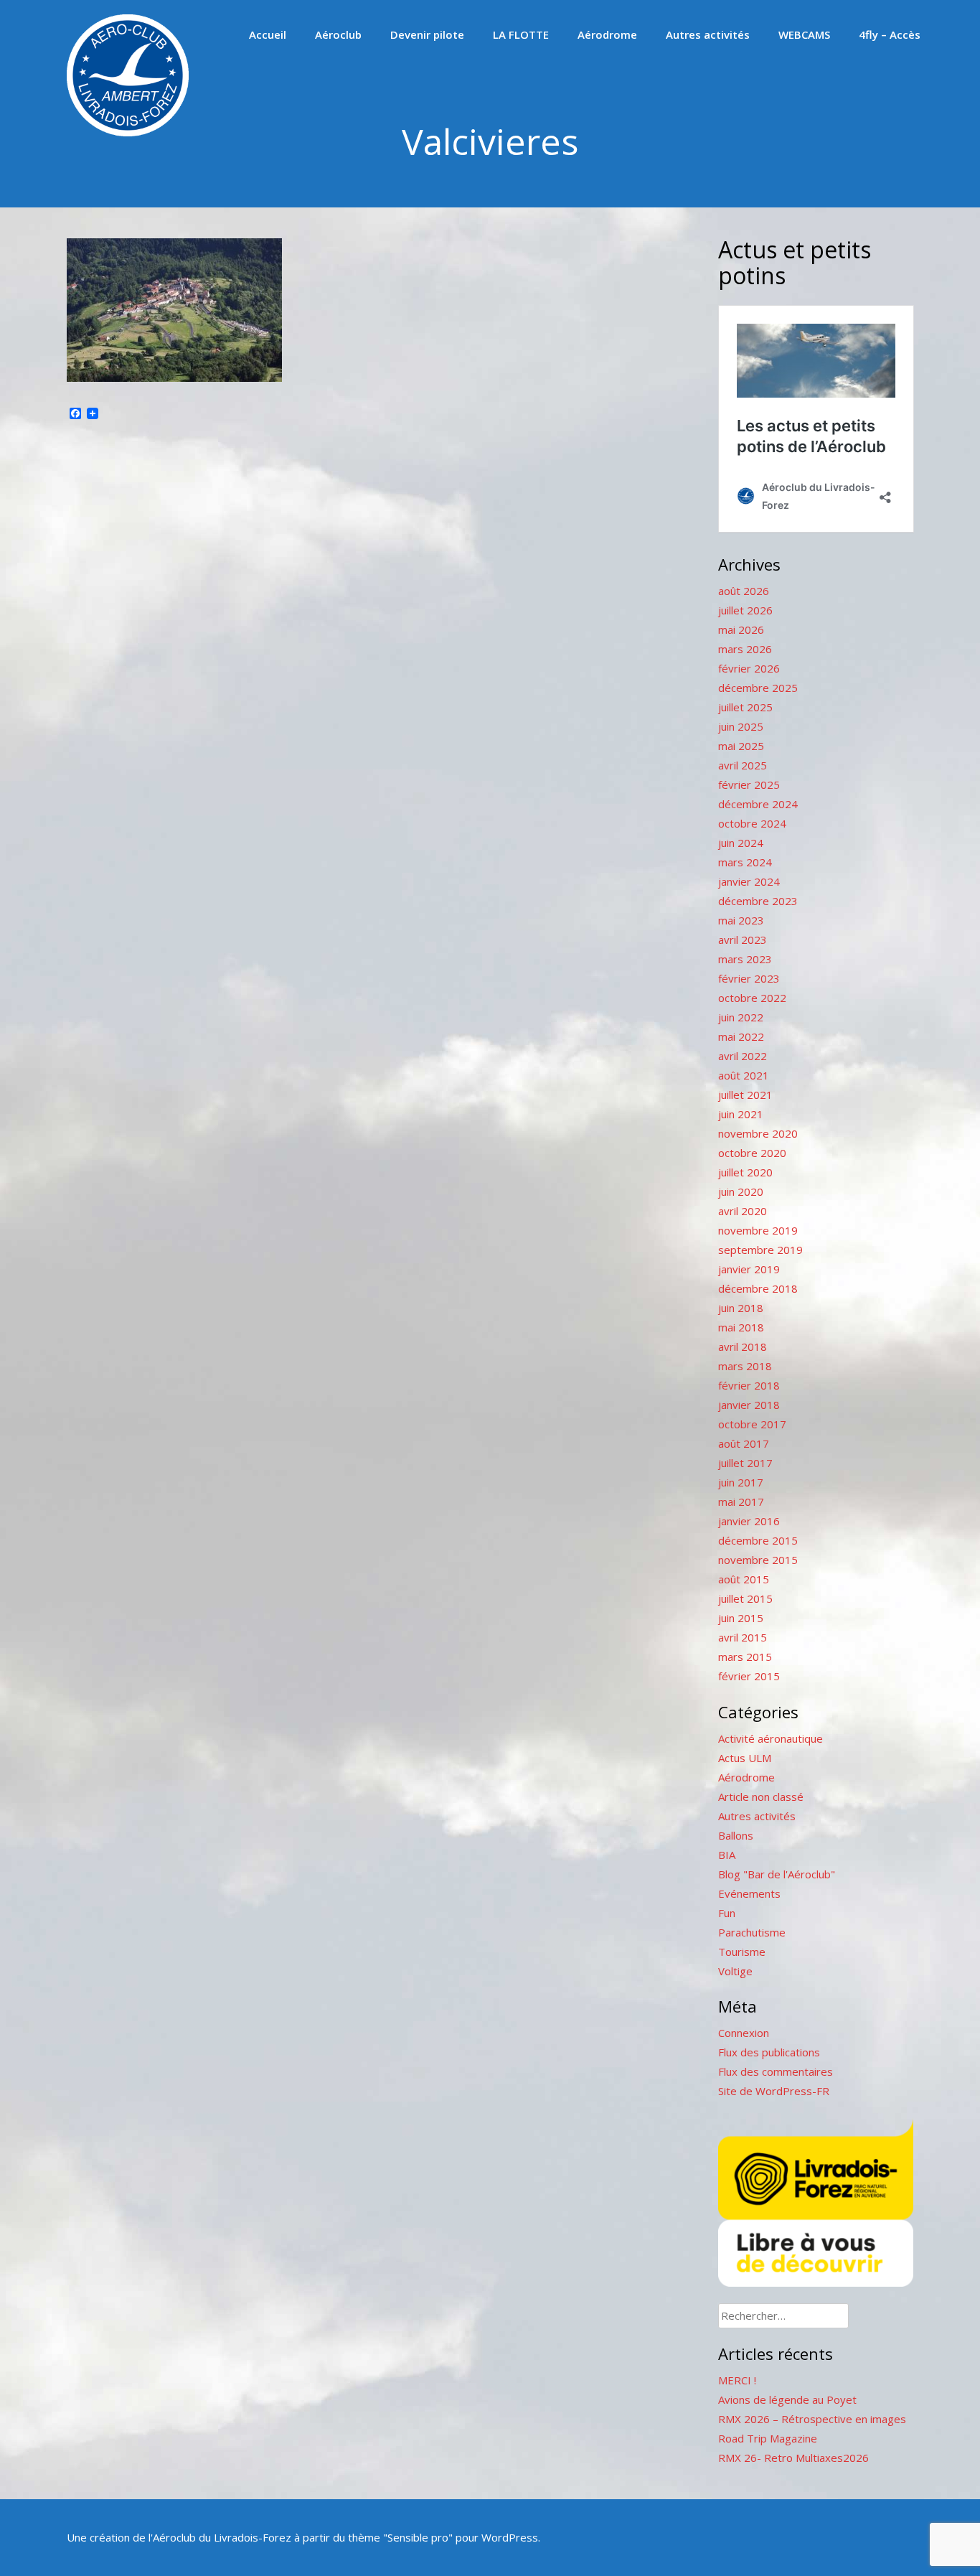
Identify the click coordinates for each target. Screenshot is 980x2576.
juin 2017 (741, 1482)
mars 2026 (745, 649)
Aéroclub (338, 34)
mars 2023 (745, 959)
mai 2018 (741, 1327)
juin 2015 (741, 1618)
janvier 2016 (749, 1521)
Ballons (736, 1835)
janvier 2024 (749, 881)
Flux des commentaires (776, 2071)
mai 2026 (741, 629)
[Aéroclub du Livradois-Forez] (128, 132)
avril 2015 (743, 1637)
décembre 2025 (758, 688)
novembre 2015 (758, 1560)
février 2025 (749, 784)
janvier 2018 (749, 1405)
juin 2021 (741, 1114)
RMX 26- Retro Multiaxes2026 (793, 2458)
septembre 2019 (760, 1250)
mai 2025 (741, 746)
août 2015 (744, 1579)
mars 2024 (745, 862)
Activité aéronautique (771, 1738)
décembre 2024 (758, 804)
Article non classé (761, 1797)
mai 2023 (741, 920)
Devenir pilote (427, 34)
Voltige (735, 1971)
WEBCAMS (804, 34)
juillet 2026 (745, 610)
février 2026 (749, 668)
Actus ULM (745, 1758)
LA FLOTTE (521, 34)
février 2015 (749, 1676)
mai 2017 (741, 1502)
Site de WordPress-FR (774, 2091)
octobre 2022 (752, 998)
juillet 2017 (745, 1463)
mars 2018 (745, 1366)
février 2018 (749, 1385)
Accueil (268, 34)
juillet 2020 (745, 1172)
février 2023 (749, 978)
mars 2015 (745, 1657)
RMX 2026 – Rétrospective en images (812, 2419)
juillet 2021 (745, 1095)
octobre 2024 (752, 823)
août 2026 (744, 591)
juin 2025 (741, 726)
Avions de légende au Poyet (787, 2399)
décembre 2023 (758, 901)
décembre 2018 (758, 1288)
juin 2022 (741, 1017)
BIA (727, 1855)
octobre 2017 (752, 1424)
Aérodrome (607, 34)
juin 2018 (741, 1308)
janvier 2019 (749, 1269)
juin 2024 (741, 843)
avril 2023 (743, 940)
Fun (727, 1913)
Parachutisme (752, 1932)
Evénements (749, 1893)
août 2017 (744, 1443)
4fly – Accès (890, 34)
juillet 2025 (745, 707)
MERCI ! (737, 2380)
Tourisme (742, 1952)
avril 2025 (743, 765)
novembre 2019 (758, 1230)
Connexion (744, 2033)
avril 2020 (743, 1211)
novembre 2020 (758, 1133)
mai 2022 (741, 1036)
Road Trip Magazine (768, 2438)
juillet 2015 (745, 1598)
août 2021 (744, 1075)
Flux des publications (769, 2052)
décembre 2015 (758, 1540)
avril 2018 (743, 1346)
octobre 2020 (752, 1153)
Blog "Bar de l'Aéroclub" (777, 1874)
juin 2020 (741, 1191)
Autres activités (708, 34)
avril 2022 (743, 1056)
